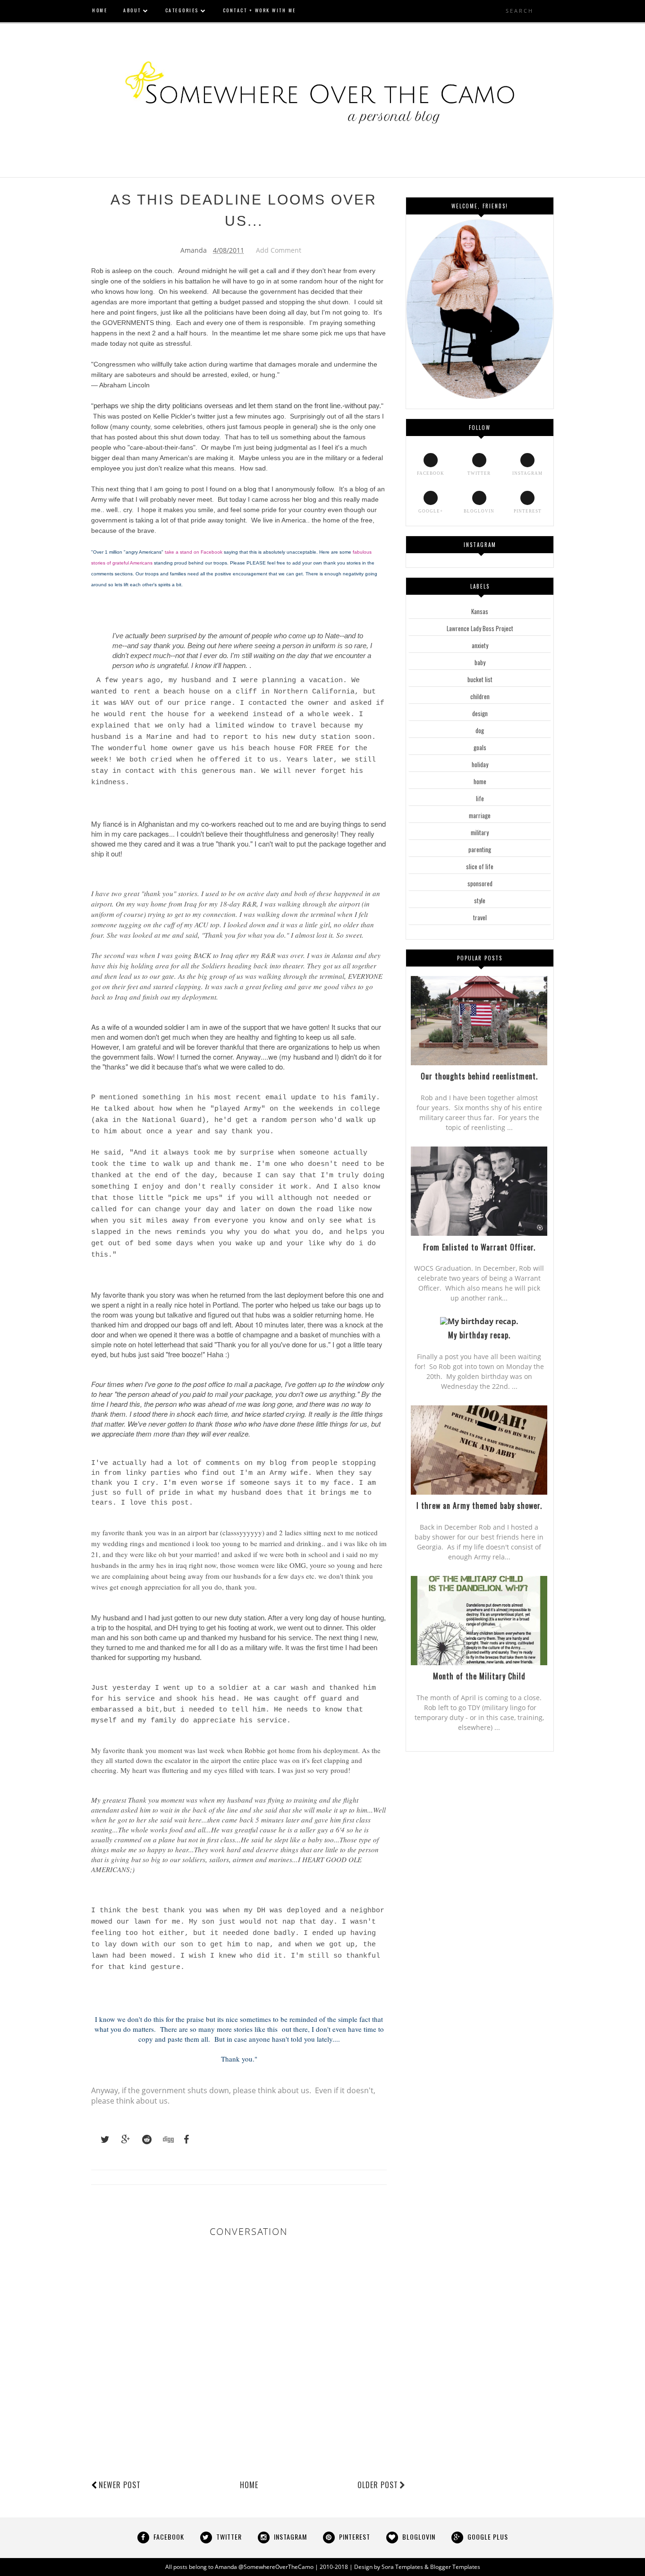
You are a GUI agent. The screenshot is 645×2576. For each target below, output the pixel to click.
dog (480, 730)
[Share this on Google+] (121, 2140)
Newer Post (120, 2485)
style (480, 900)
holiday (480, 764)
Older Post (378, 2485)
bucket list (480, 679)
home (480, 781)
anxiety (480, 645)
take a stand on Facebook (194, 552)
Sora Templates (402, 2567)
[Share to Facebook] (184, 2140)
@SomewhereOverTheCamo (276, 2567)
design (480, 713)
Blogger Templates (455, 2567)
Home (249, 2485)
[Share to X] (101, 2140)
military (480, 832)
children (480, 696)
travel (480, 917)
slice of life (480, 866)
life (480, 798)
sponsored (480, 883)
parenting (480, 849)
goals (480, 747)
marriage (480, 815)
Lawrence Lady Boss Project (480, 628)
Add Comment (279, 250)
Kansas (480, 611)
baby (480, 662)
